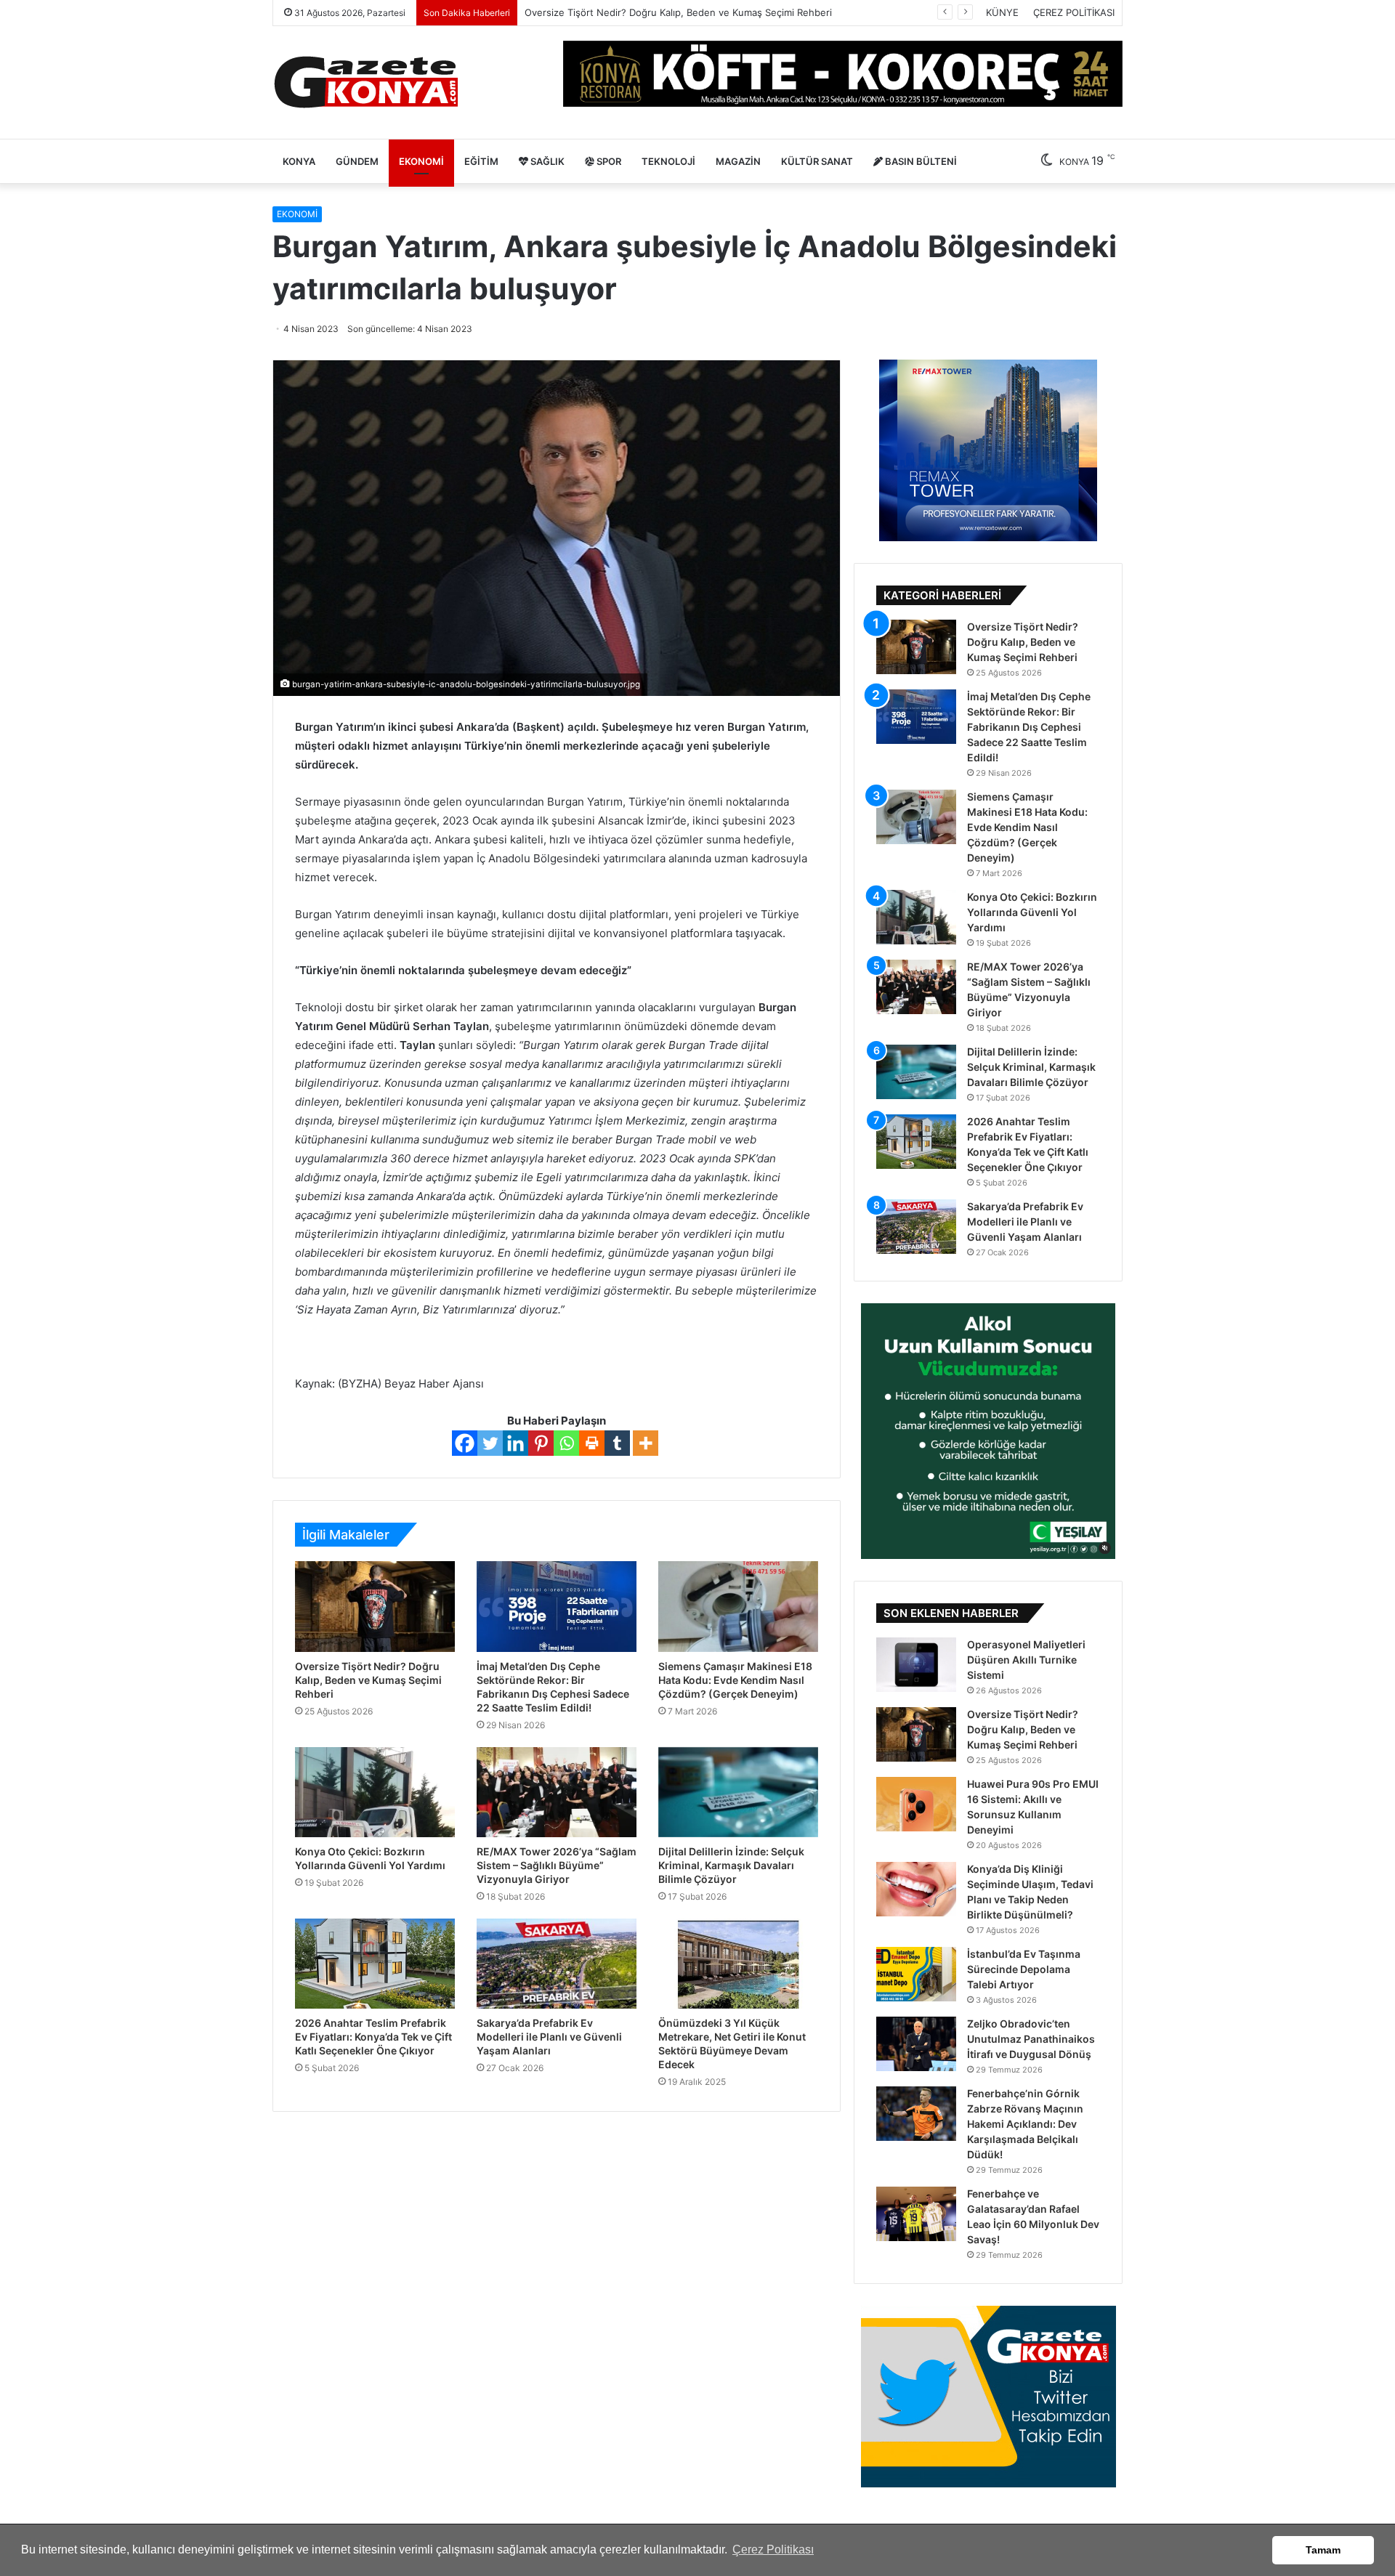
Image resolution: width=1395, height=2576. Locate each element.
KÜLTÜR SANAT (817, 161)
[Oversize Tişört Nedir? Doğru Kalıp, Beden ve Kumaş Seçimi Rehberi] (375, 1606)
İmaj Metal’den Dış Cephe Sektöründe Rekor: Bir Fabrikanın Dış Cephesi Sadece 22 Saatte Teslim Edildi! (1029, 727)
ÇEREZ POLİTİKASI (1074, 12)
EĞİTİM (481, 161)
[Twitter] (490, 1443)
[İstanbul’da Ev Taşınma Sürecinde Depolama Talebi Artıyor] (916, 1974)
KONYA (299, 161)
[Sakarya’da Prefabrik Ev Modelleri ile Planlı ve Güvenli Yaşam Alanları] (557, 1964)
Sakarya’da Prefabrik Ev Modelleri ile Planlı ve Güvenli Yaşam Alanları (549, 2037)
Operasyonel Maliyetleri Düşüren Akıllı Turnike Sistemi (1026, 1660)
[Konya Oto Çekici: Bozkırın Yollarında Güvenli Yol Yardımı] (375, 1792)
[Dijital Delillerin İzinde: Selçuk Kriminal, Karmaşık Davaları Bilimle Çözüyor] (738, 1792)
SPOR (608, 161)
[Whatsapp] (566, 1443)
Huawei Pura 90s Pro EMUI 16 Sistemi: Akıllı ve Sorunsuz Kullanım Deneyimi (695, 12)
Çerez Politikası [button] (773, 2549)
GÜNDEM (357, 161)
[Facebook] (465, 1443)
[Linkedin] (515, 1443)
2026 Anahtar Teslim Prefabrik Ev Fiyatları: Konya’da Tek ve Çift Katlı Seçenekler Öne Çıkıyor (373, 2037)
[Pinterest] (541, 1443)
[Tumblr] (617, 1443)
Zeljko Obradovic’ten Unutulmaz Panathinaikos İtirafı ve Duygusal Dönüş (1031, 2039)
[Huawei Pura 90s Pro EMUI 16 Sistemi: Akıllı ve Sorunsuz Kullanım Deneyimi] (916, 1804)
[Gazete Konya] (365, 82)
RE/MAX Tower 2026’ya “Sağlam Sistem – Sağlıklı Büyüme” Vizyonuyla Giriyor (557, 1865)
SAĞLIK (546, 161)
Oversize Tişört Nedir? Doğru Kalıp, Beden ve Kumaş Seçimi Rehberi (368, 1680)
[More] (646, 1443)
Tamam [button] (1323, 2550)
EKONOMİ (421, 161)
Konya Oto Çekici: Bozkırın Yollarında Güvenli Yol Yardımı (1032, 912)
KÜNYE (1002, 12)
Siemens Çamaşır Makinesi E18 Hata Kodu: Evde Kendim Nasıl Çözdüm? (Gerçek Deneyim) (735, 1680)
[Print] (592, 1443)
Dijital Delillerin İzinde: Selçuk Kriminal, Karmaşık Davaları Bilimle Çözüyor (731, 1865)
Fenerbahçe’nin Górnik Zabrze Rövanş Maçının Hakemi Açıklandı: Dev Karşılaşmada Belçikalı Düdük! (1025, 2124)
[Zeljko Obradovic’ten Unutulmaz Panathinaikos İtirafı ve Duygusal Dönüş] (916, 2044)
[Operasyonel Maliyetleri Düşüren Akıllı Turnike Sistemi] (916, 1665)
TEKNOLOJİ (668, 161)
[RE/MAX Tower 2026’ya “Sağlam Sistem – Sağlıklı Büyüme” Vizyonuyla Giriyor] (557, 1792)
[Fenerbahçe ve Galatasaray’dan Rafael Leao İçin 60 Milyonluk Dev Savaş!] (916, 2214)
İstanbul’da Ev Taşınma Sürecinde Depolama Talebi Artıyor (1024, 1969)
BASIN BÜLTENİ (920, 161)
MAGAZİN (738, 161)
